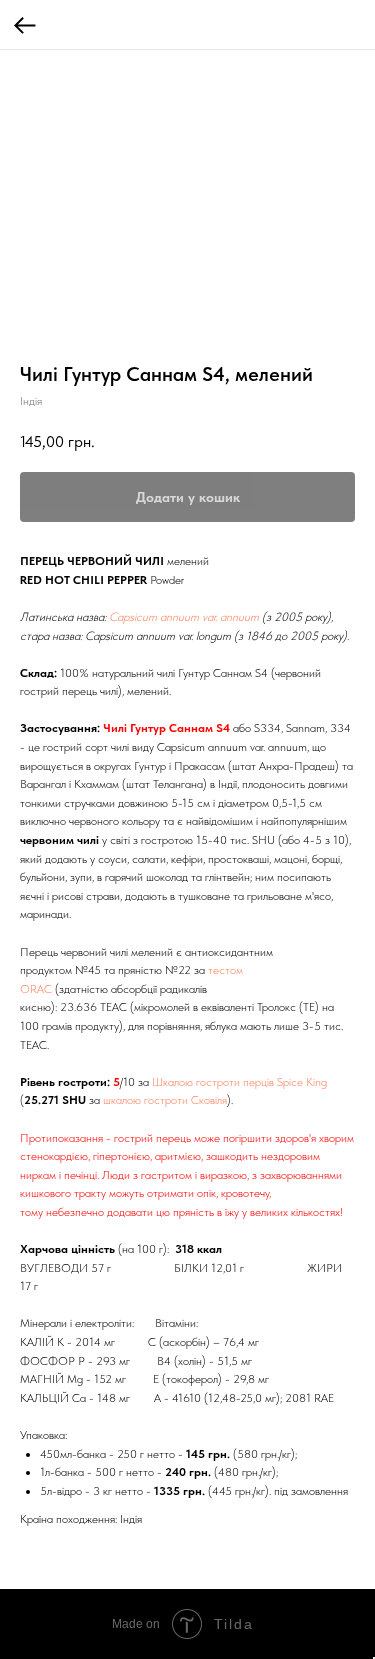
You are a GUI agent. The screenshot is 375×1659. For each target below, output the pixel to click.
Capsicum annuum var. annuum (184, 617)
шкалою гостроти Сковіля (165, 1100)
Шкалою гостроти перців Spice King (239, 1082)
